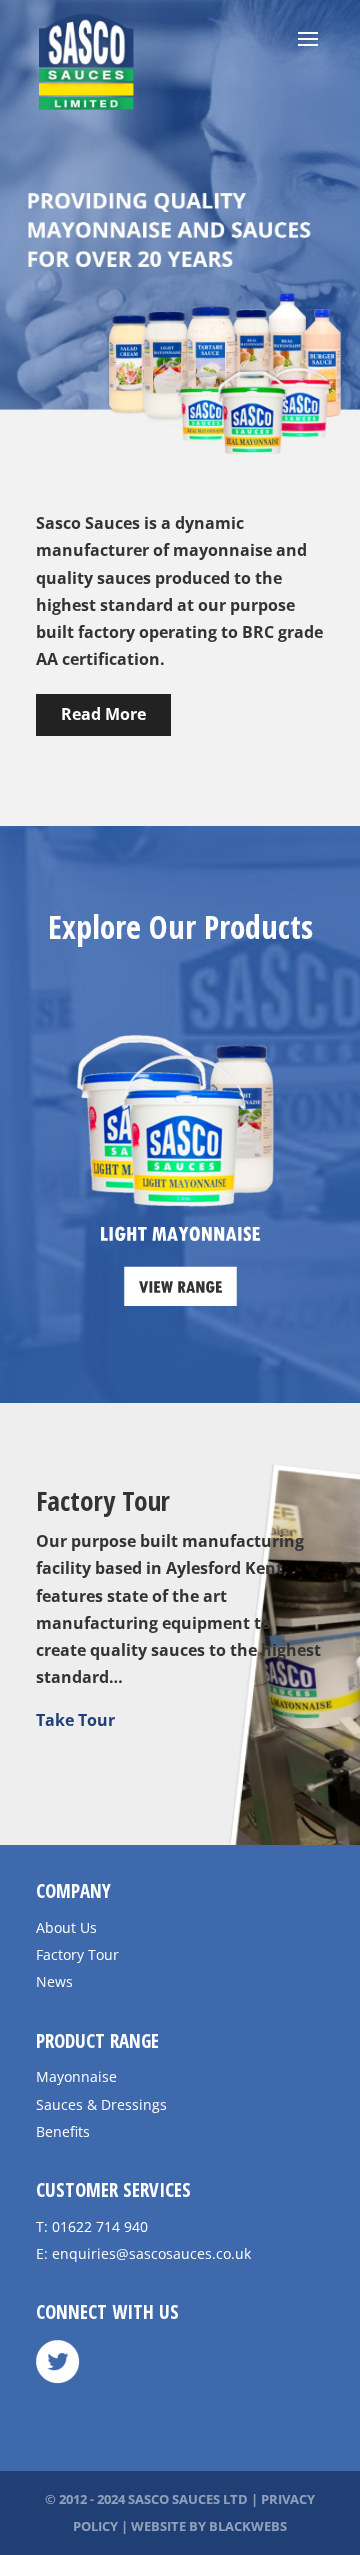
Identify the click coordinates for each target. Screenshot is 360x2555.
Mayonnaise (76, 2076)
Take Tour (75, 1720)
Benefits (63, 2131)
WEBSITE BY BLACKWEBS (209, 2526)
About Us (66, 1927)
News (54, 1981)
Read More (103, 714)
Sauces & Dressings (101, 2104)
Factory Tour (77, 1954)
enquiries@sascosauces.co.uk (151, 2253)
